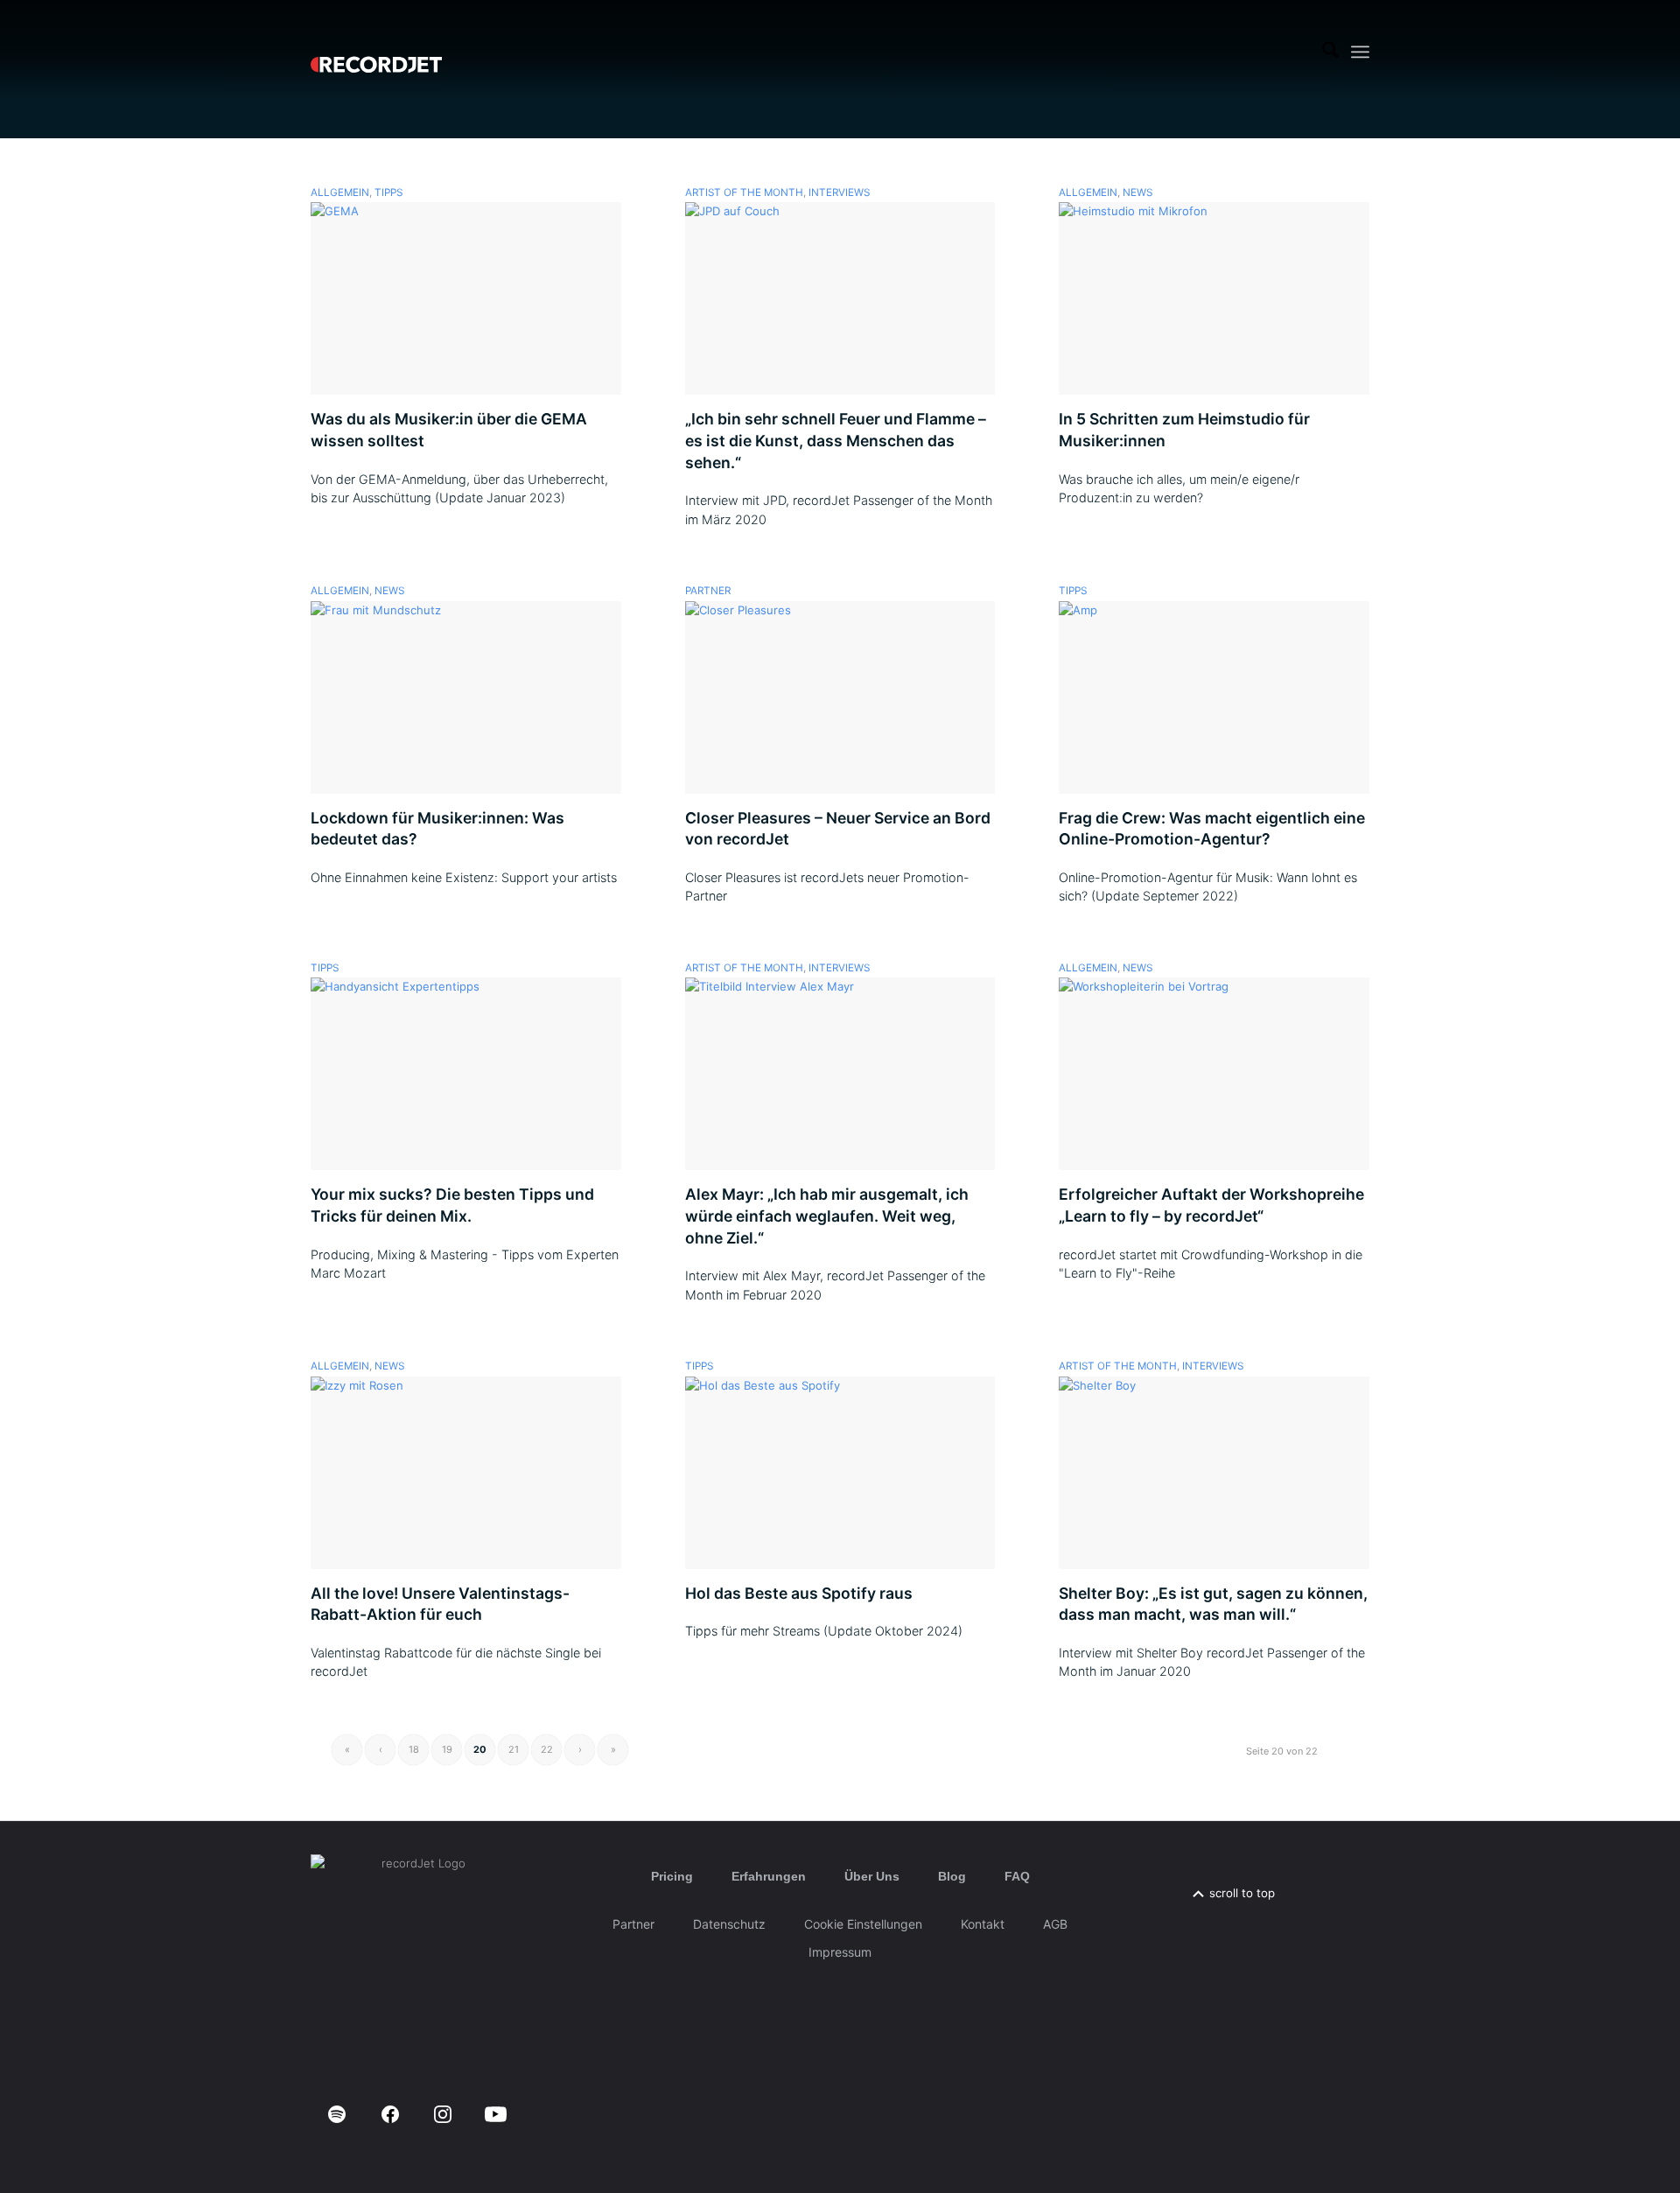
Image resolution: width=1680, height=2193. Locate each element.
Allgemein (340, 193)
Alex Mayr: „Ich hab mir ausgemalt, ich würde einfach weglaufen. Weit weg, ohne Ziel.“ (827, 1216)
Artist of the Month (744, 193)
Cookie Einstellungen (863, 1924)
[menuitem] (1330, 52)
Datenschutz (729, 1924)
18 (414, 1749)
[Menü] (1360, 52)
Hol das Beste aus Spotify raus (799, 1593)
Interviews (839, 193)
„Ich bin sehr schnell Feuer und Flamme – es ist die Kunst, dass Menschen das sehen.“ (836, 440)
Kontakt (983, 1924)
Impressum (840, 1952)
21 (514, 1749)
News (1137, 193)
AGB (1055, 1924)
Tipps (388, 193)
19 (447, 1749)
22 (547, 1749)
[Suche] (1330, 52)
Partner (708, 591)
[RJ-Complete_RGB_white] (376, 52)
